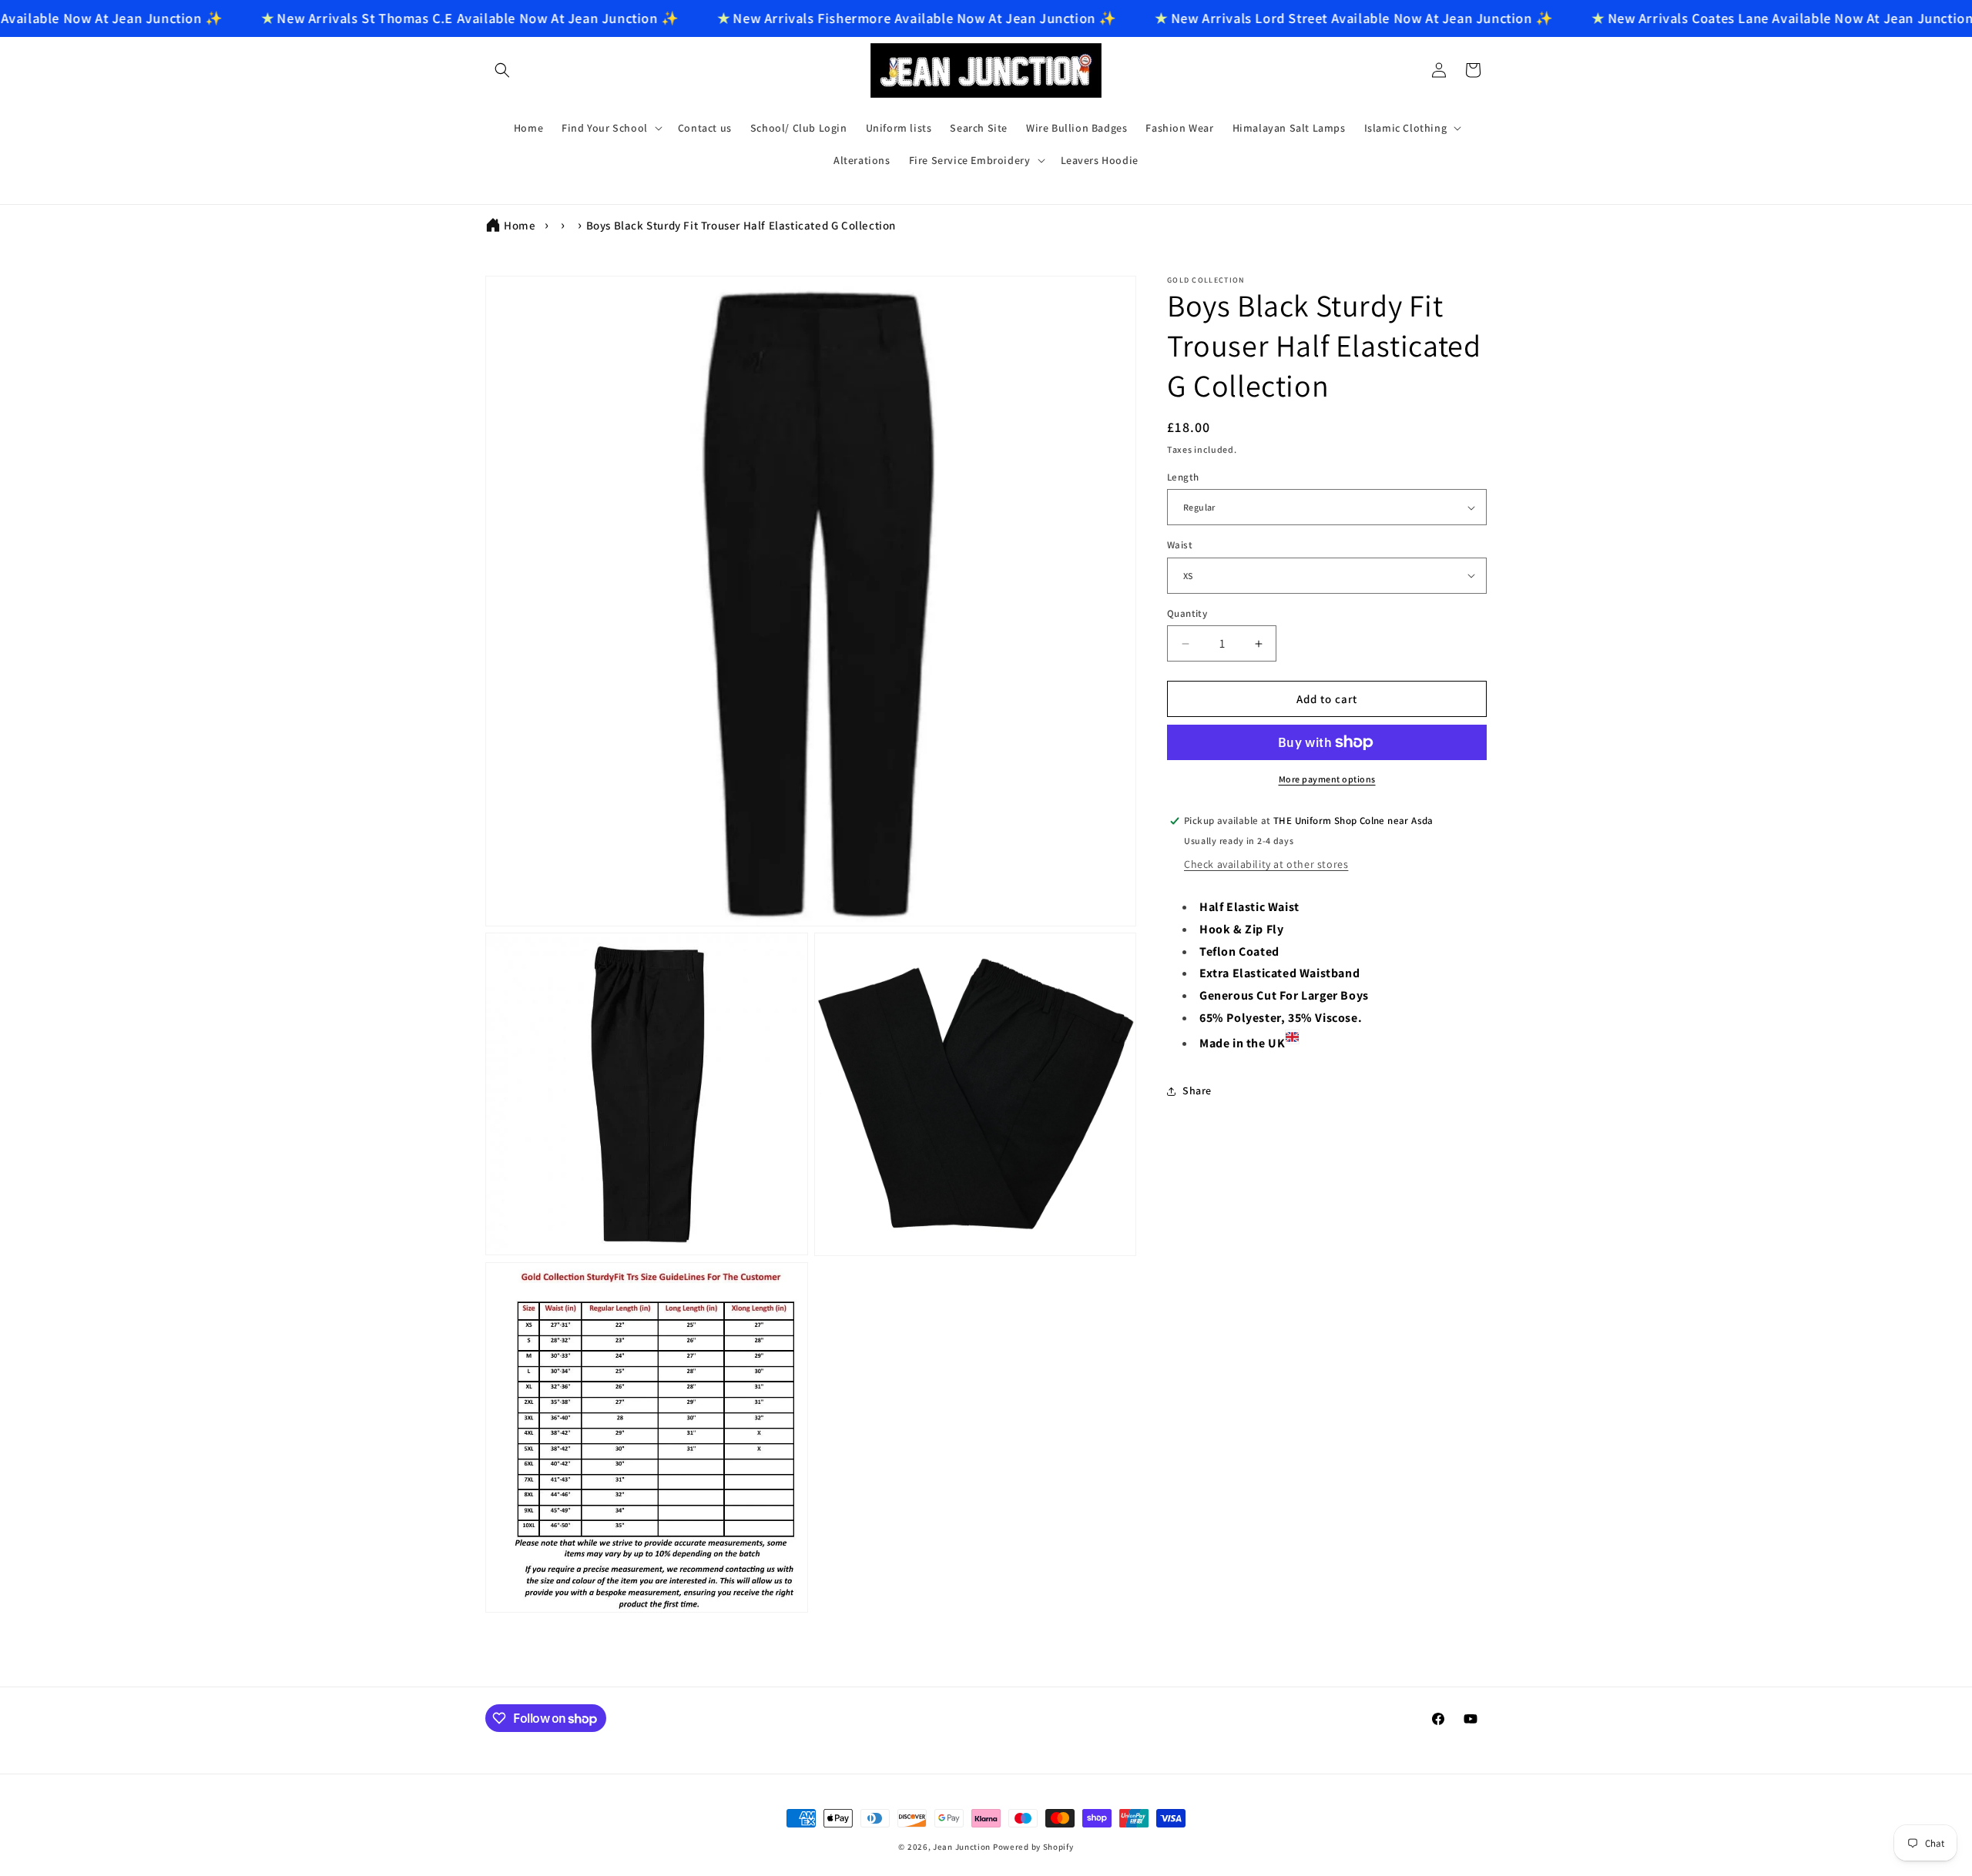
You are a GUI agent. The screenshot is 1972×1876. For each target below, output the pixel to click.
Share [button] (1197, 1090)
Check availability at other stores (1266, 864)
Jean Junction (962, 1847)
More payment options (1327, 779)
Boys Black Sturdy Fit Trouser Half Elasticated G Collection (741, 225)
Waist (1180, 545)
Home (520, 225)
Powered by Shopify (1033, 1847)
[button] (502, 70)
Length (1183, 477)
